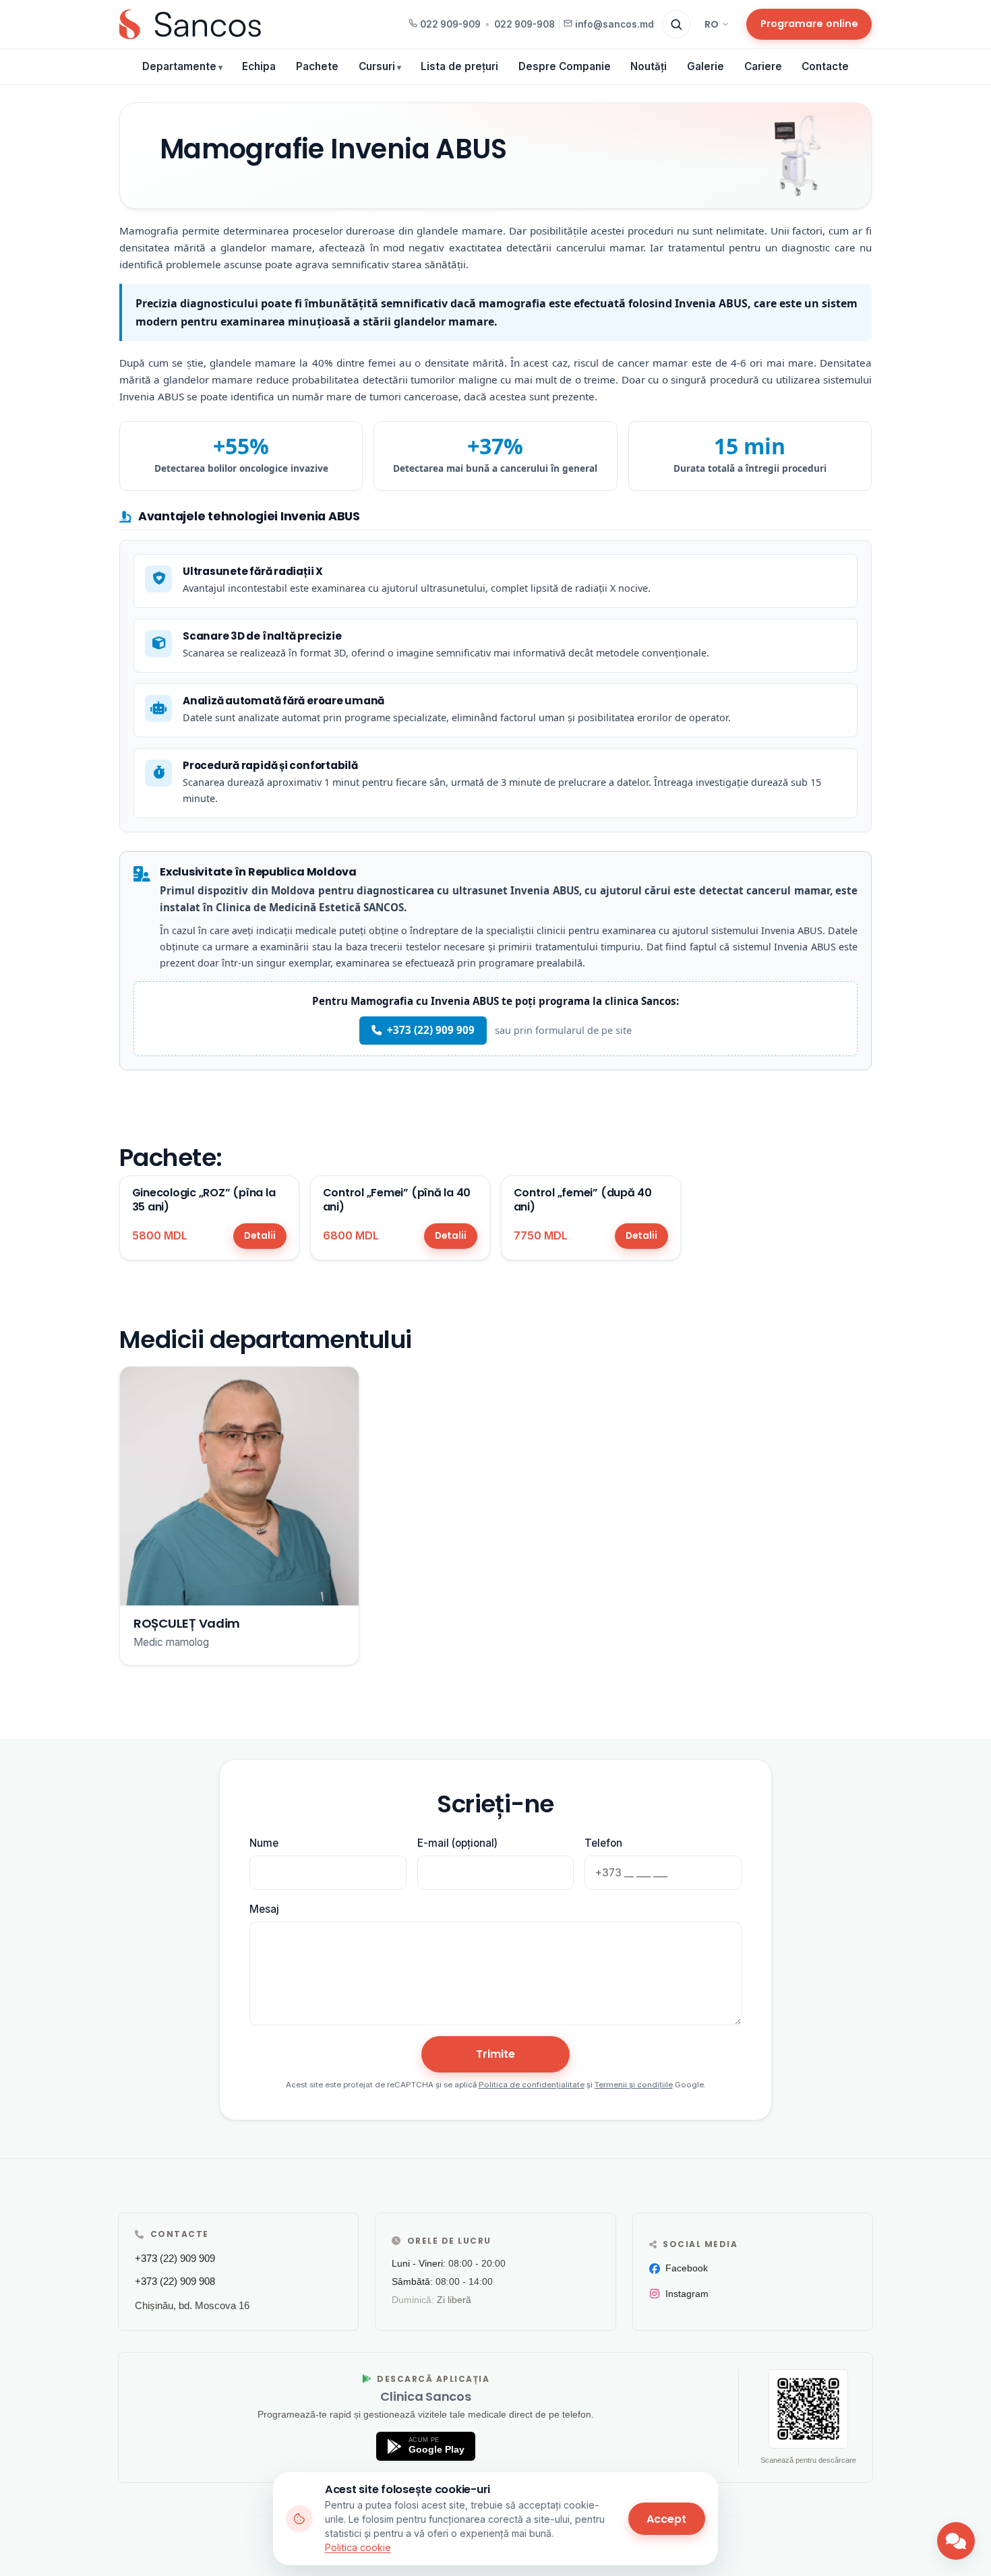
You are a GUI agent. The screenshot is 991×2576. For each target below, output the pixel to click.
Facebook (687, 2268)
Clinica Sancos (425, 2396)
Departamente (179, 66)
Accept (666, 2519)
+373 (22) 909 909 (431, 1030)
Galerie (705, 66)
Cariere (763, 66)
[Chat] (956, 2541)
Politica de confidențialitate (532, 2085)
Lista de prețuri (459, 66)
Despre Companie (565, 66)
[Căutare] (676, 24)
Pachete (317, 66)
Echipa (259, 66)
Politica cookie (358, 2547)
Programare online (809, 24)
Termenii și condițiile (634, 2085)
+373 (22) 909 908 (175, 2281)
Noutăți (649, 66)
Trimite (495, 2054)
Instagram (687, 2294)
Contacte (825, 66)
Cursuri (377, 66)
